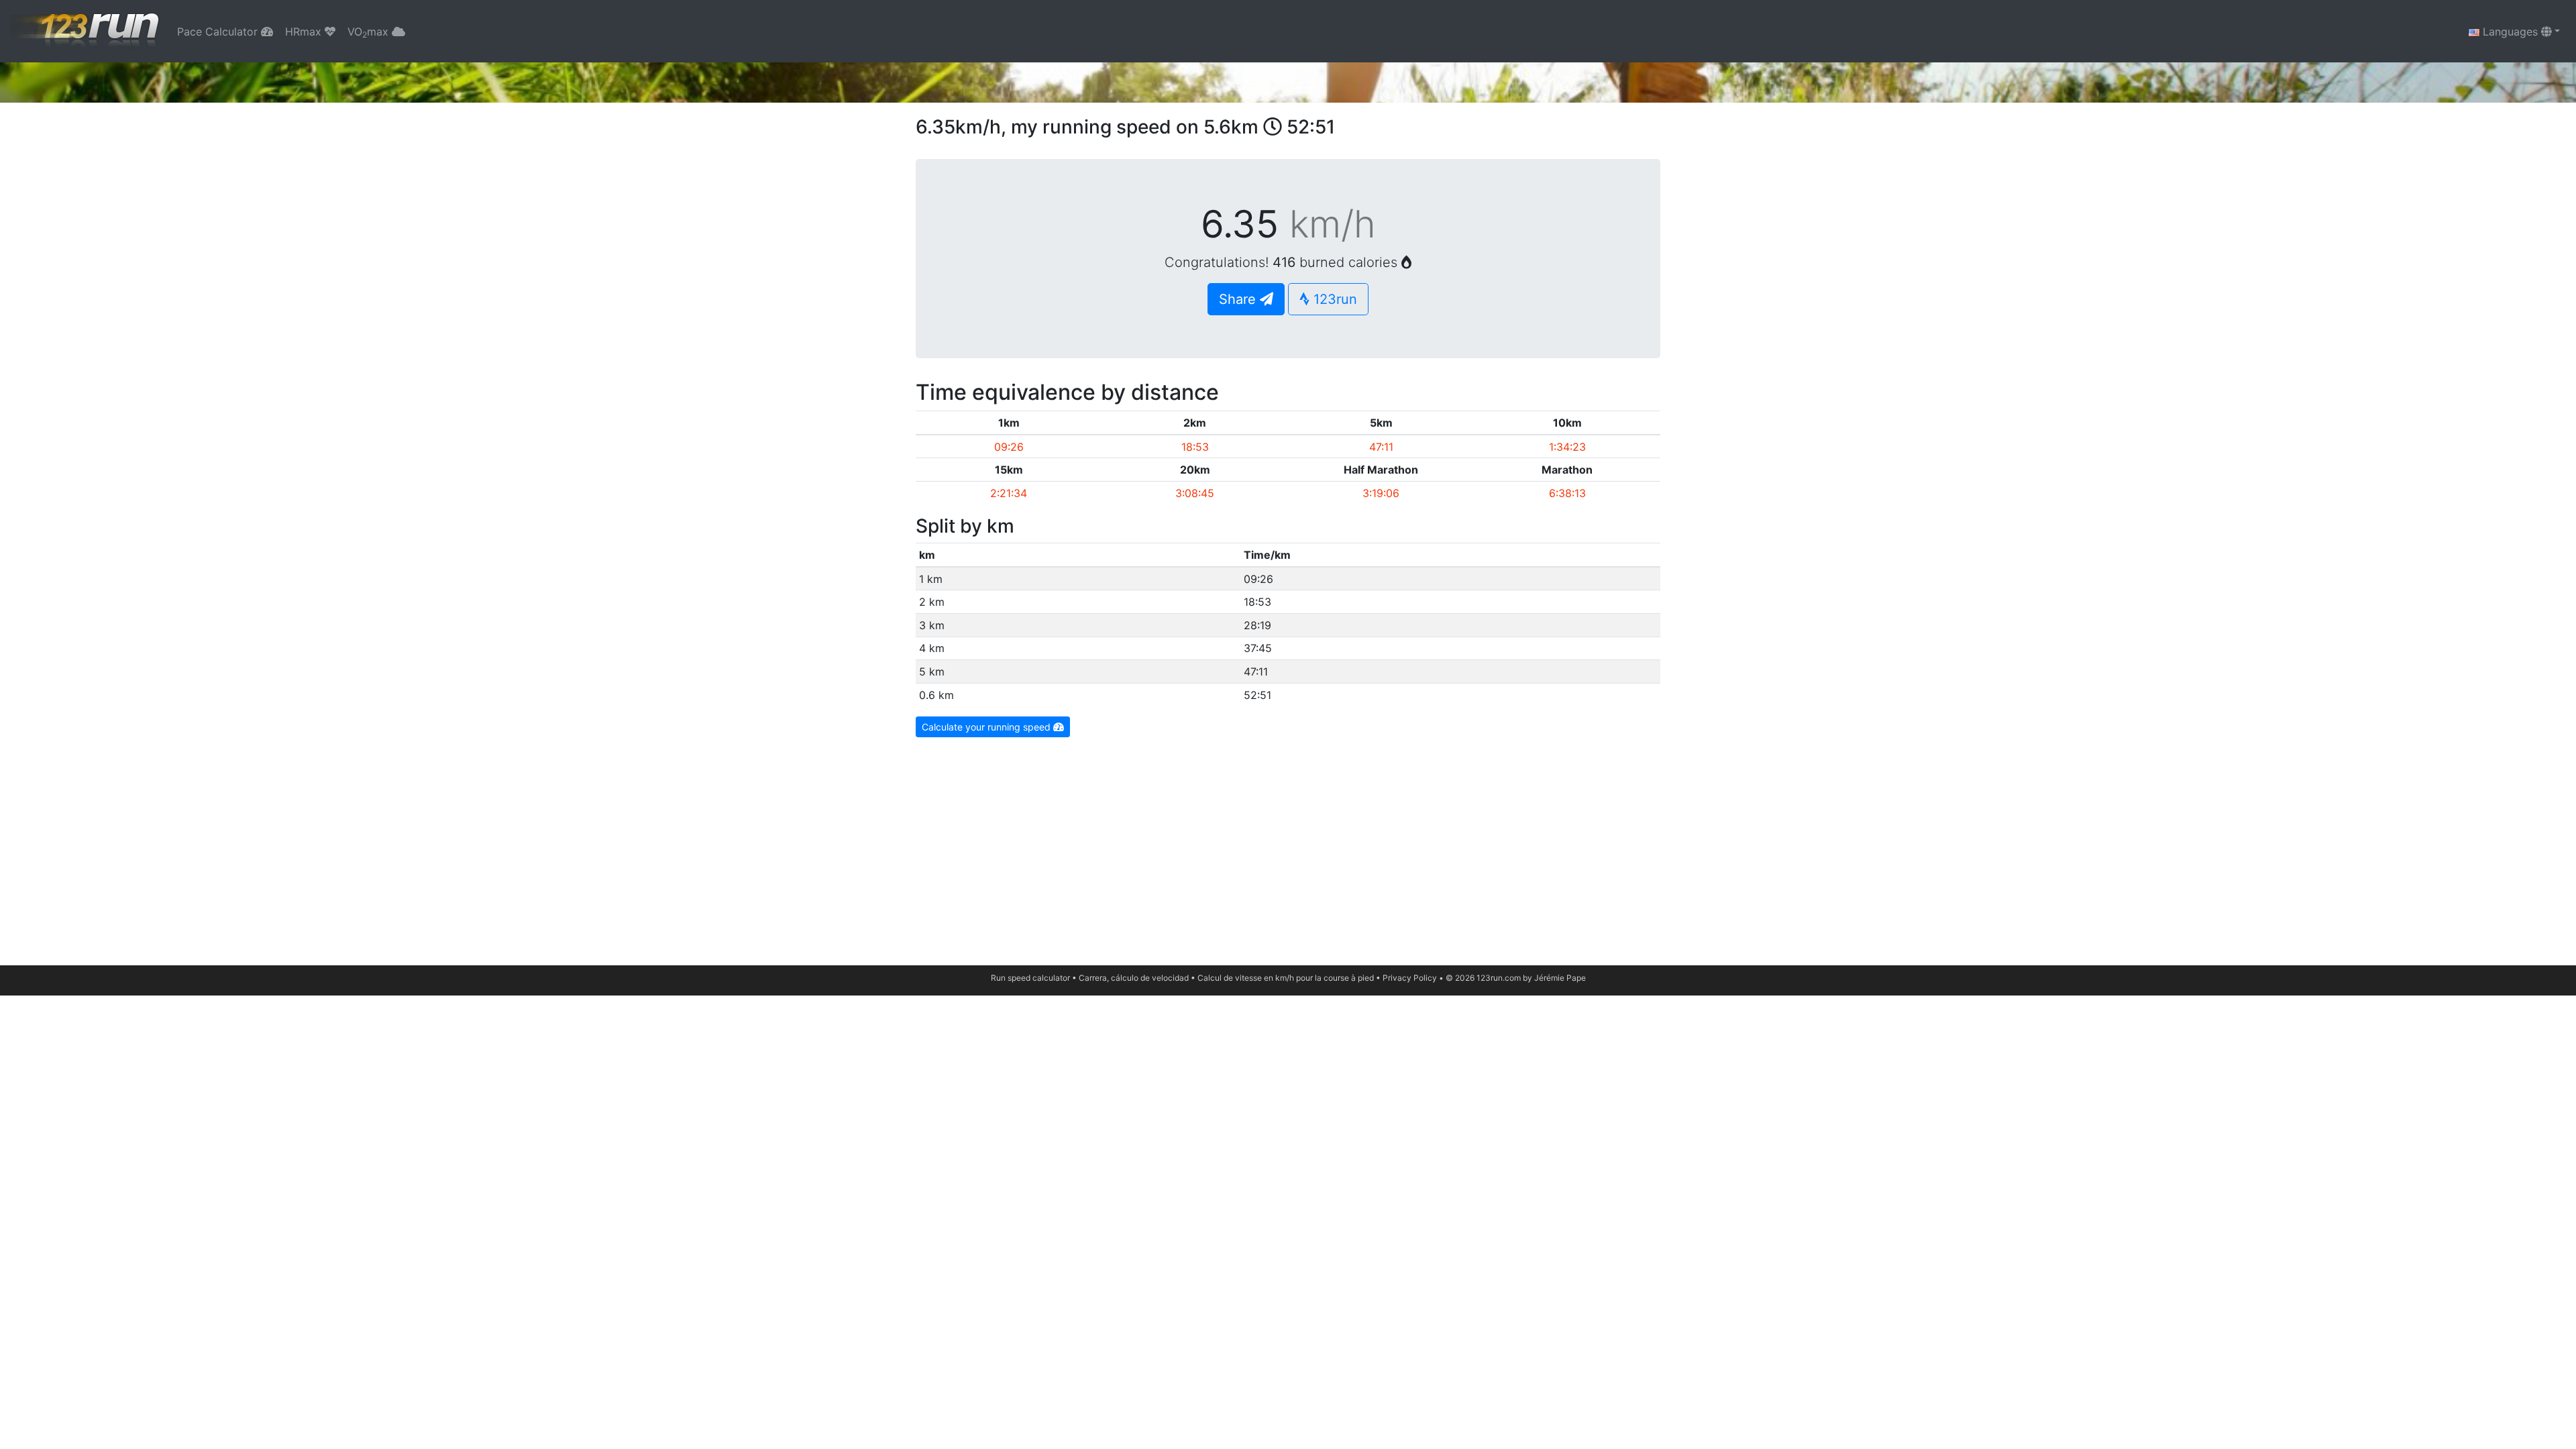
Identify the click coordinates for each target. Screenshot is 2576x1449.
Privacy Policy (1410, 978)
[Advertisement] (1288, 845)
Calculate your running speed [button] (987, 727)
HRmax (305, 32)
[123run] (86, 31)
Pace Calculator (219, 32)
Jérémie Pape (1560, 978)
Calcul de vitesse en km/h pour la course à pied (1286, 978)
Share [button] (1239, 299)
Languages (2510, 32)
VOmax (370, 32)
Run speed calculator (1030, 978)
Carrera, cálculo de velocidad (1134, 978)
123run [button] (1333, 299)
